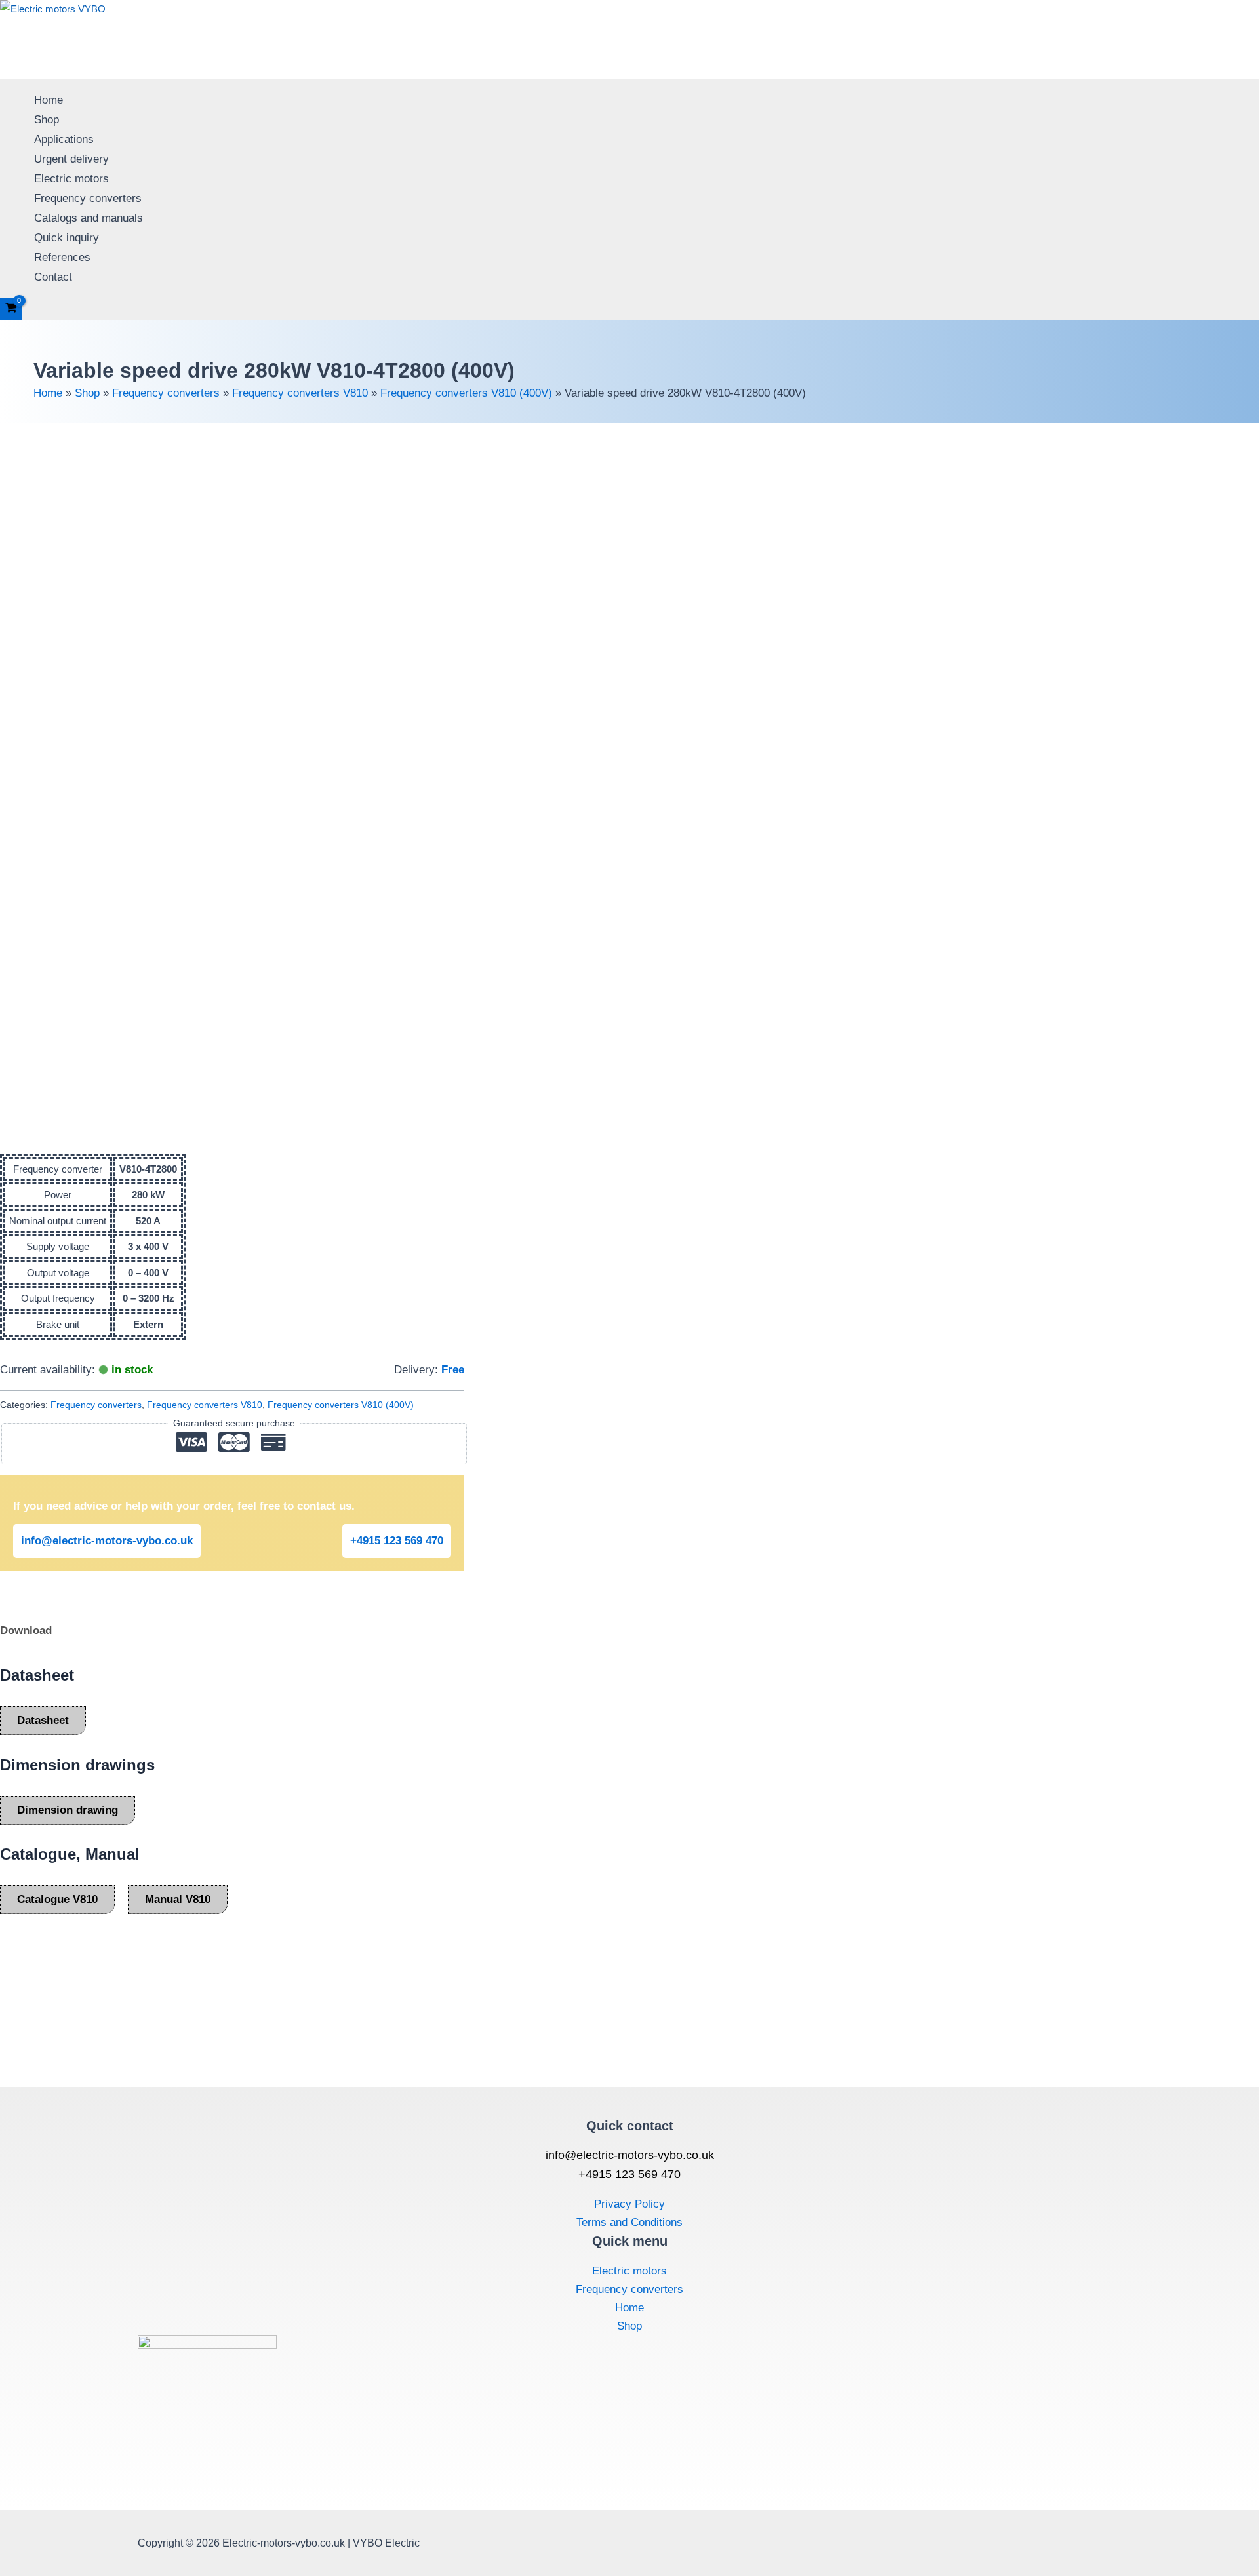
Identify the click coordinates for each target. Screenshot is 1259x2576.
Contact (53, 277)
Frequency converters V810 (300, 393)
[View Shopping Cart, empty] (11, 309)
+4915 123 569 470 (397, 1541)
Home (49, 100)
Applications (64, 139)
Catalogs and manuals (89, 218)
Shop (47, 120)
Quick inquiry (67, 238)
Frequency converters (88, 198)
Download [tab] (26, 1630)
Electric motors (71, 179)
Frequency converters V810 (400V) (466, 393)
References (62, 257)
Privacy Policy (629, 2204)
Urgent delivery (71, 159)
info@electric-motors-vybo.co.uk (107, 1541)
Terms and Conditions (629, 2222)
